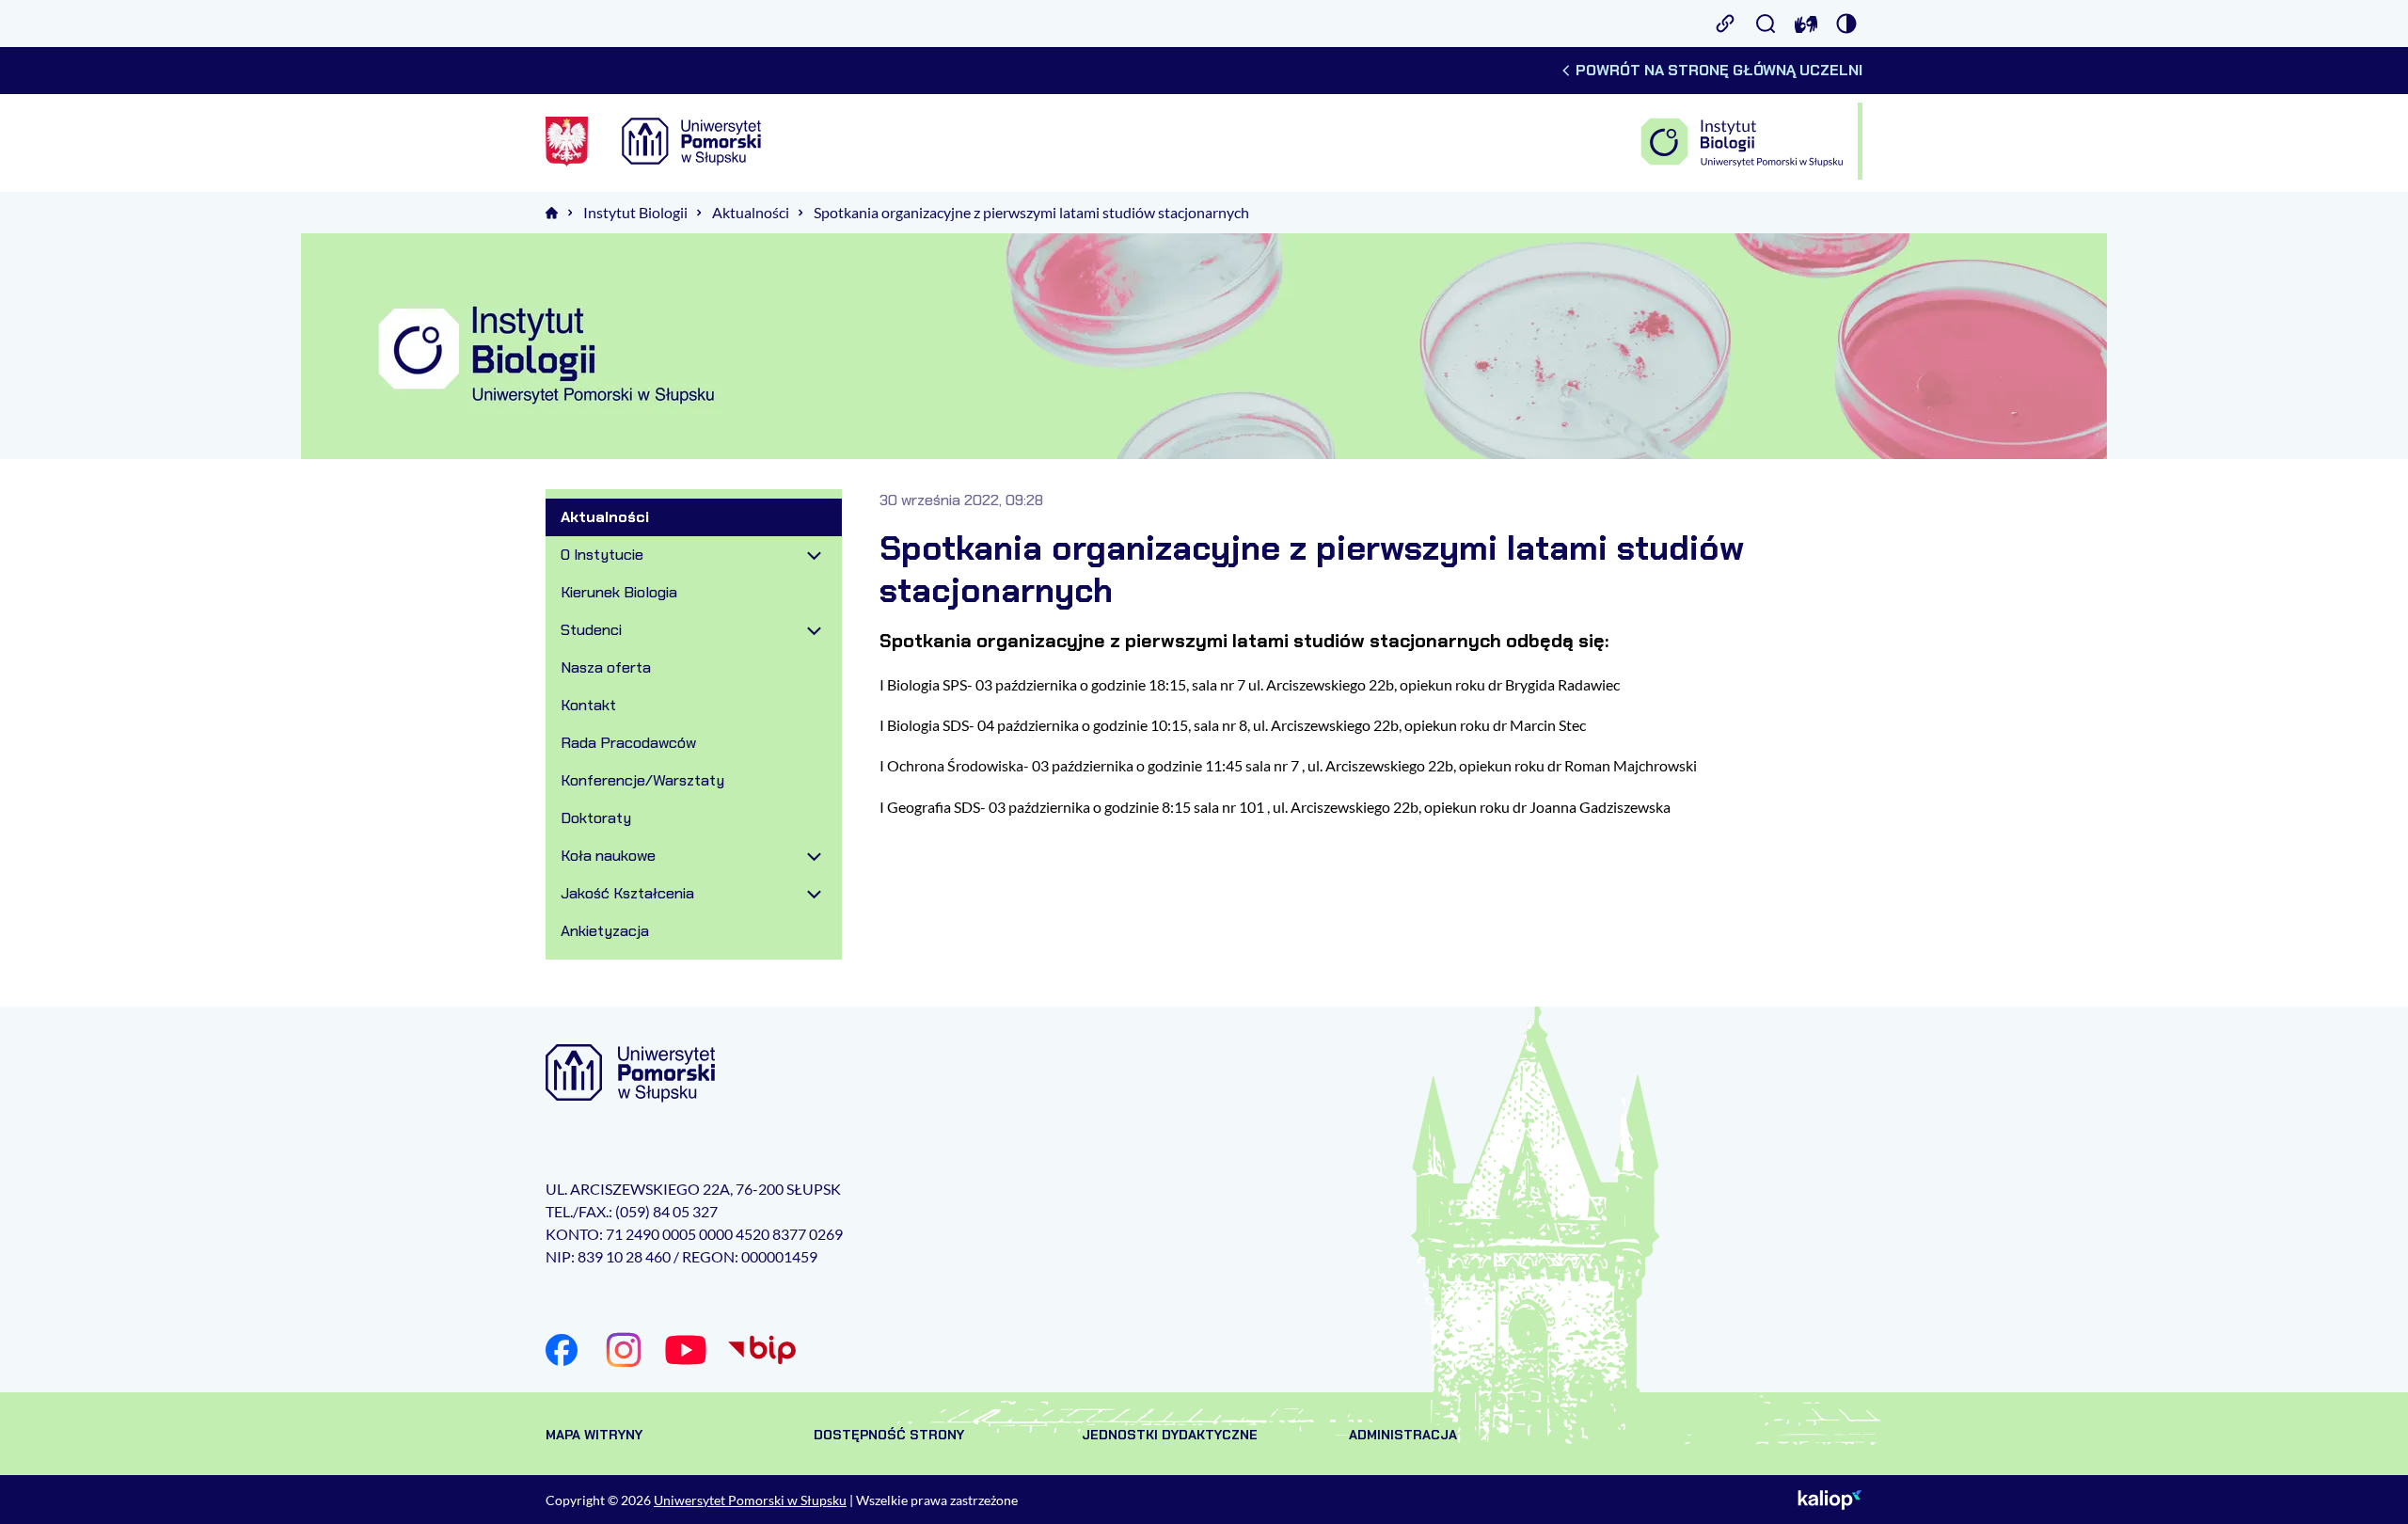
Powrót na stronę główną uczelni (1719, 70)
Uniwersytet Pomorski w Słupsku (750, 1500)
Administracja (1403, 1435)
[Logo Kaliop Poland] (1830, 1500)
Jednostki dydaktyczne (1170, 1435)
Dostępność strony (889, 1435)
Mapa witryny (594, 1435)
